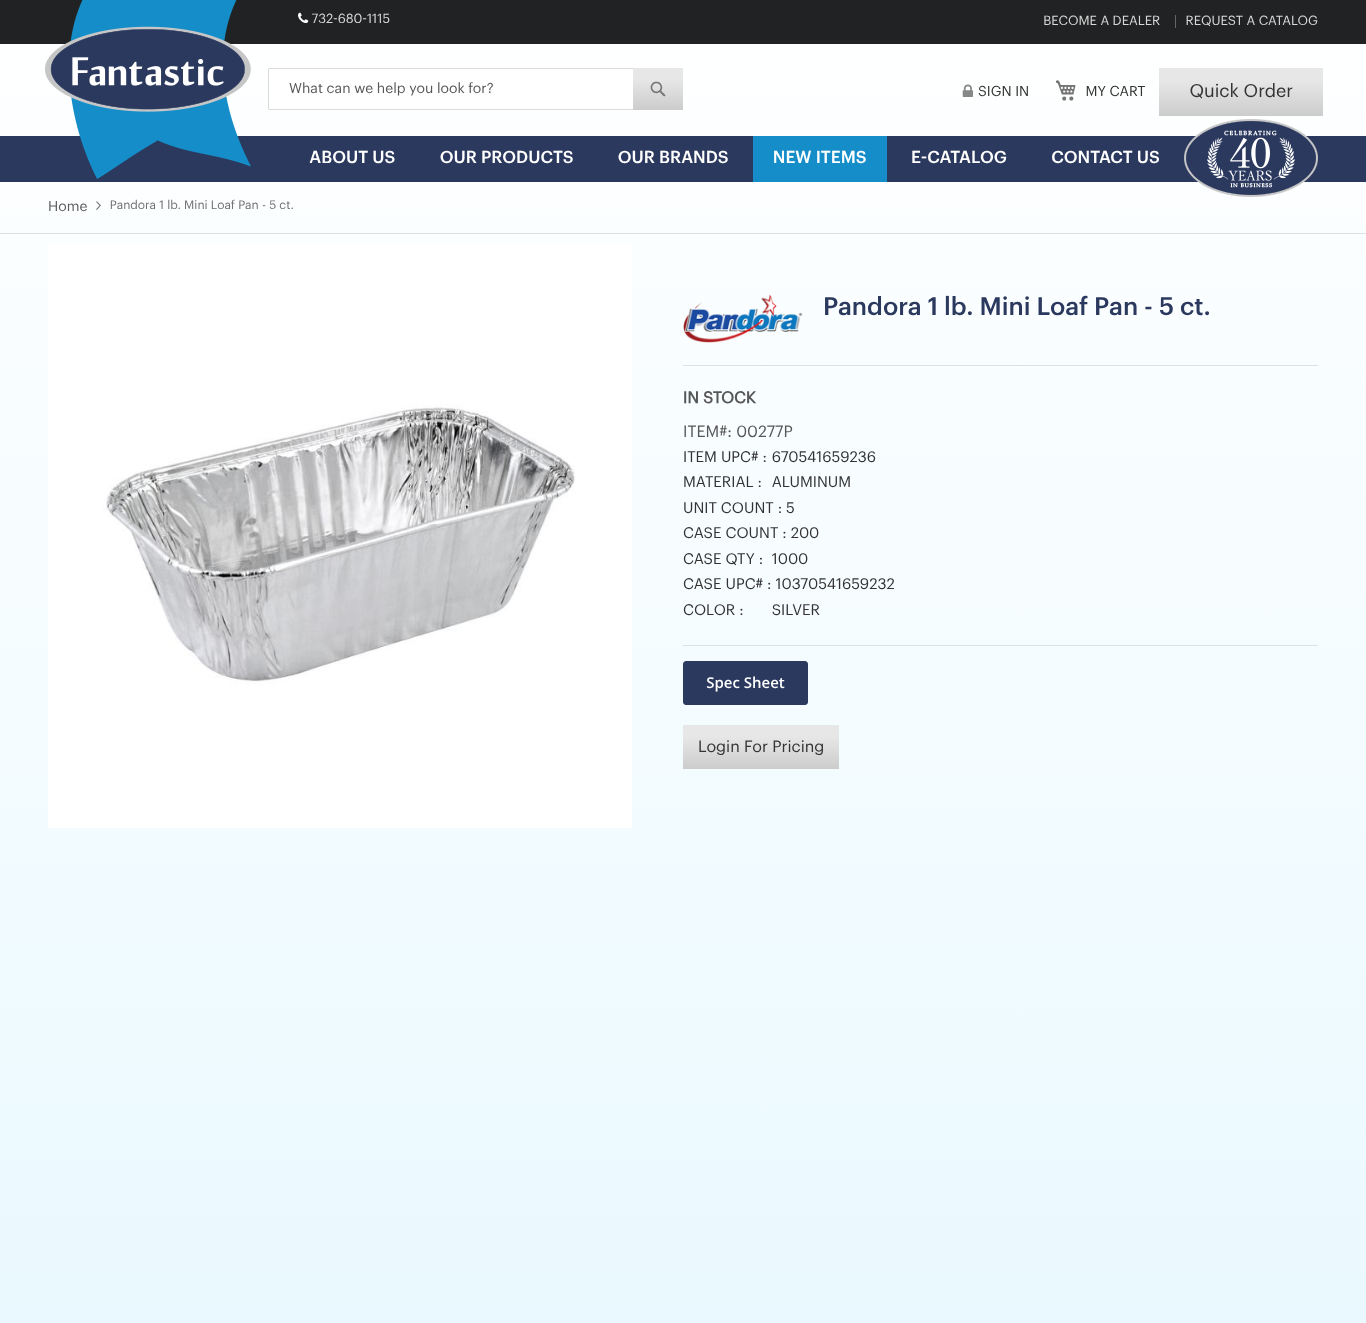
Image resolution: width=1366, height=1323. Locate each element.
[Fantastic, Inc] (148, 91)
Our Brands (673, 158)
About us (352, 158)
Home (67, 207)
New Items (820, 158)
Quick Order (1241, 92)
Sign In (1003, 92)
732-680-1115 (350, 19)
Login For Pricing (761, 747)
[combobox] (475, 89)
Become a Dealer (1101, 21)
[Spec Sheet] (745, 683)
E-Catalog (959, 158)
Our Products (507, 158)
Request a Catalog (1252, 21)
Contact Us (1105, 158)
